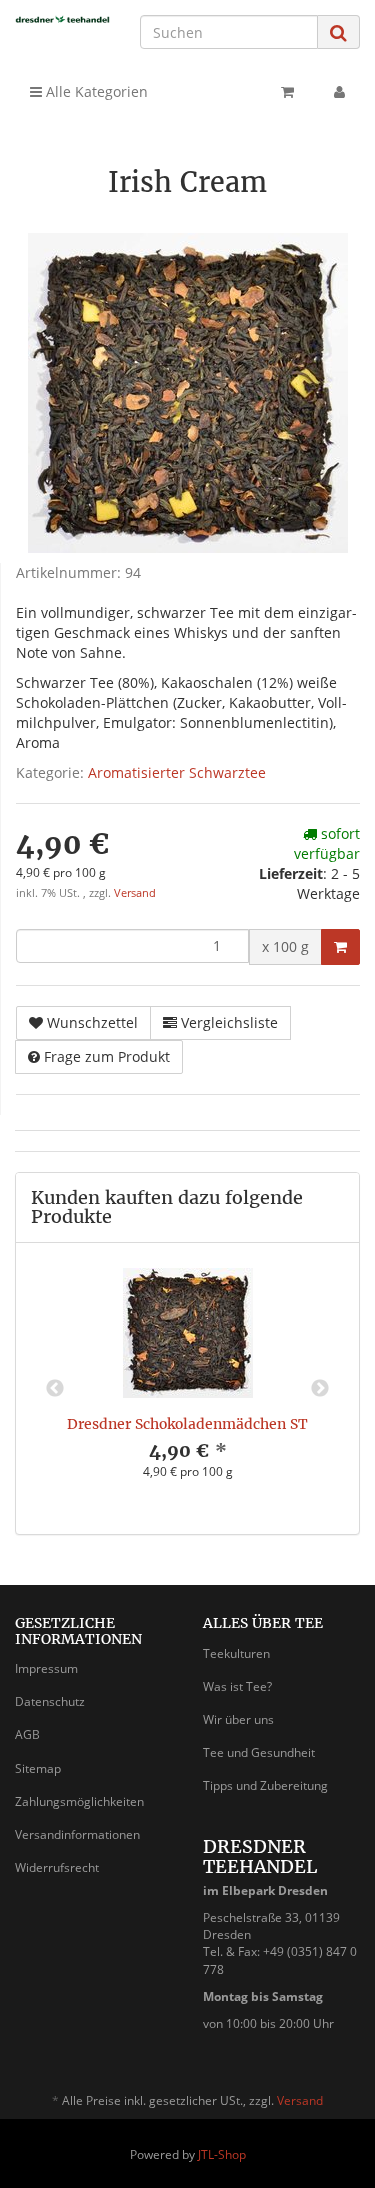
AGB (27, 1734)
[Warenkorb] (287, 92)
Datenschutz (50, 1701)
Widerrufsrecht (57, 1867)
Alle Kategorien (95, 91)
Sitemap (38, 1768)
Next (320, 1389)
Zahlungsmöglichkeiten (79, 1801)
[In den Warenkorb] (340, 947)
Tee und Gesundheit (259, 1752)
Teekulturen (236, 1653)
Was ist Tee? (237, 1686)
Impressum (46, 1668)
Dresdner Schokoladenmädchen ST (187, 1424)
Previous (55, 1389)
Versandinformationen (77, 1834)
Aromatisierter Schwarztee (177, 772)
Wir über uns (238, 1719)
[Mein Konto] (339, 92)
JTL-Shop (222, 2154)
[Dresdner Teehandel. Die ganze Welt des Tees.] (62, 19)
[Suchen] (338, 32)
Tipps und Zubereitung (265, 1785)
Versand (135, 893)
